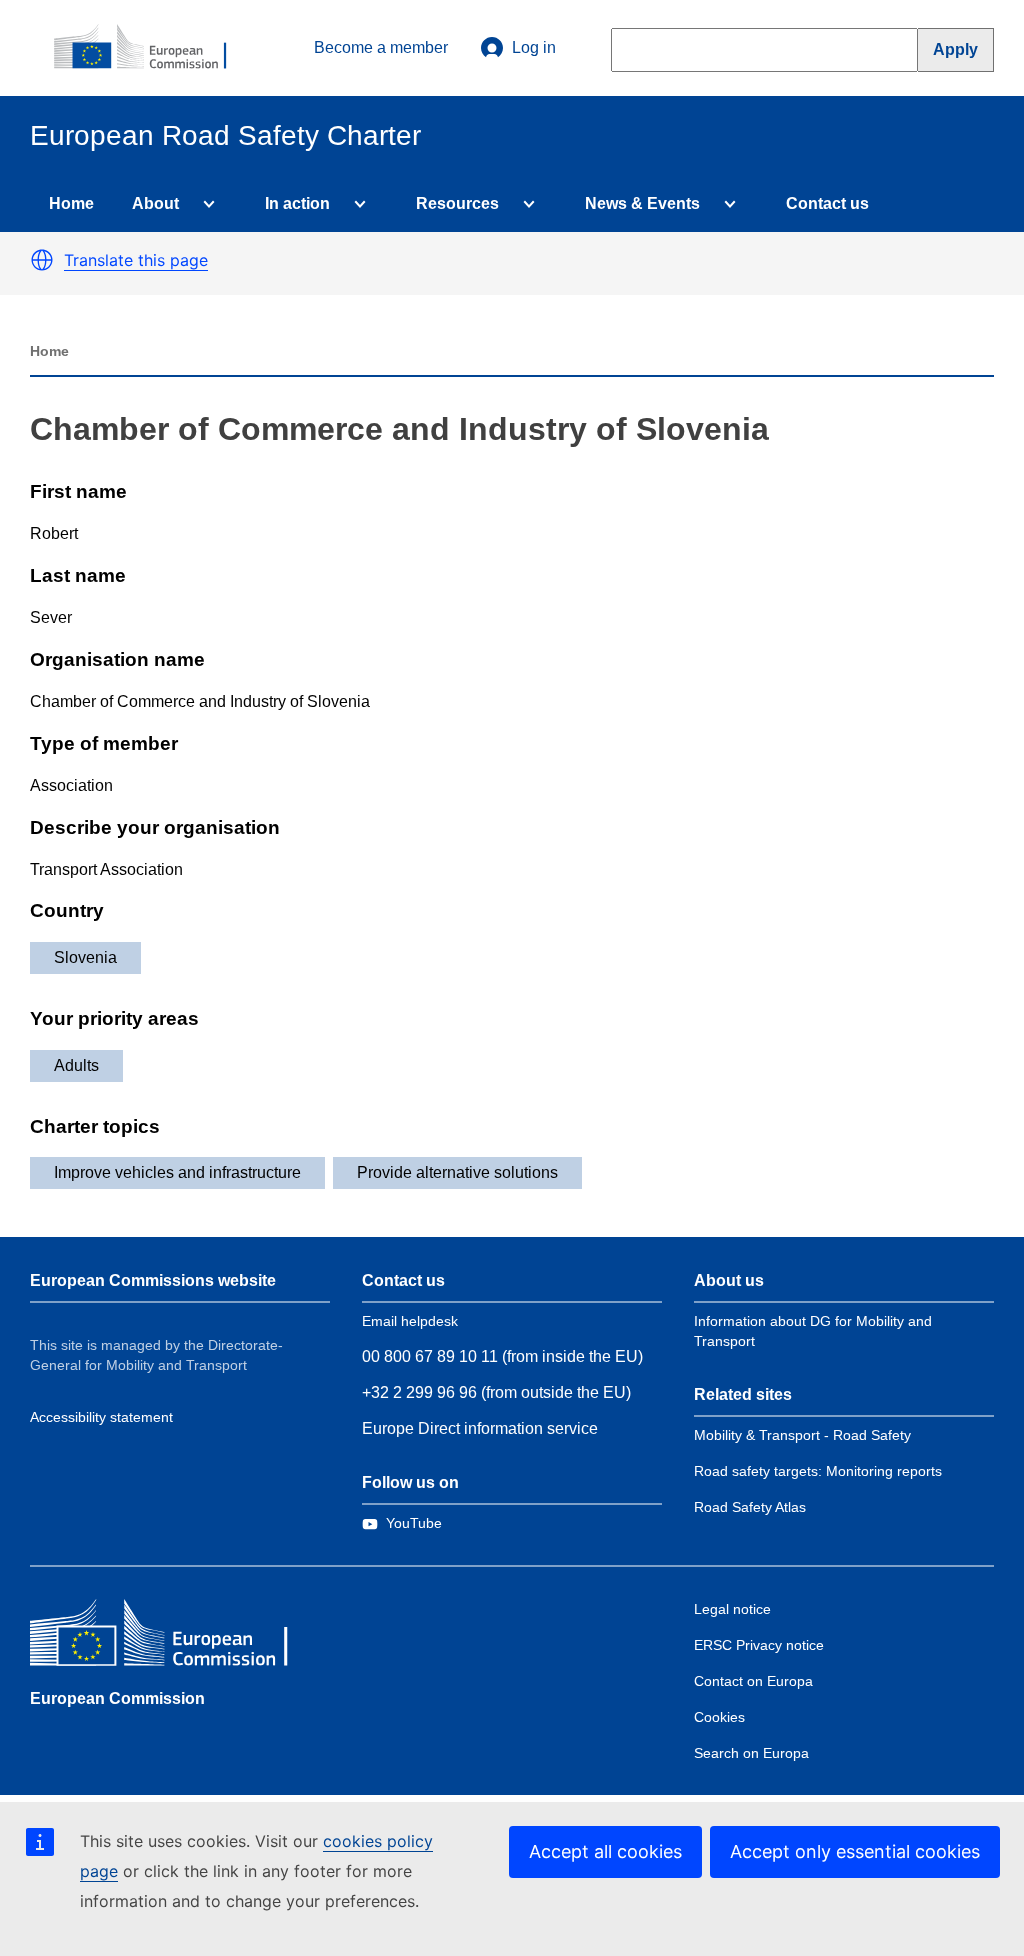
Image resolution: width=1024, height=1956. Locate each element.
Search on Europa (751, 1753)
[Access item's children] (205, 204)
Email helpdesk (410, 1321)
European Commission (117, 1698)
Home (71, 203)
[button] (42, 260)
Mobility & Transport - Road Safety (802, 1435)
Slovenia (85, 957)
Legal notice (732, 1609)
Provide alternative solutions (457, 1172)
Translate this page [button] (136, 260)
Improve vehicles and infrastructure (177, 1172)
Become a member (381, 47)
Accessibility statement (101, 1417)
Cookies (719, 1717)
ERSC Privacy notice (759, 1645)
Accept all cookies (605, 1851)
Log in (534, 47)
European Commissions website (153, 1280)
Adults (76, 1065)
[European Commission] (151, 48)
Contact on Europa (753, 1681)
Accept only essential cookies (855, 1851)
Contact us (827, 203)
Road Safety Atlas (750, 1507)
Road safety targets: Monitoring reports (818, 1471)
